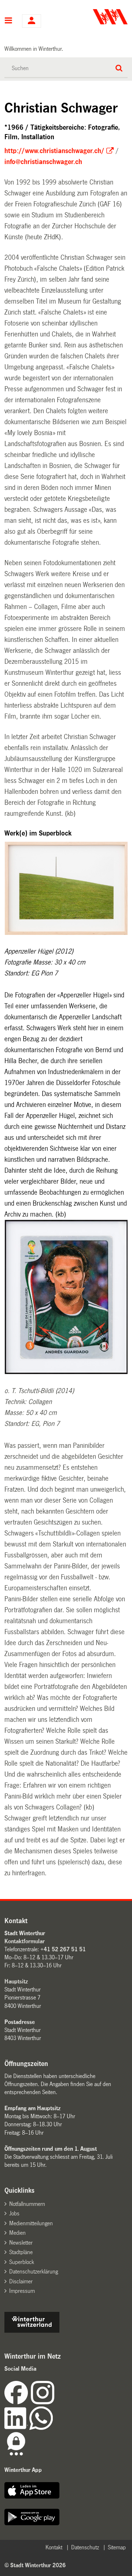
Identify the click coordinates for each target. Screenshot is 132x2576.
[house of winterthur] (32, 2331)
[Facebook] (18, 2402)
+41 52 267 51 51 (63, 1949)
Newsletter (21, 2243)
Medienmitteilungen (31, 2223)
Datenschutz (85, 2547)
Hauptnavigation (9, 21)
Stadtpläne (21, 2252)
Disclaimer (21, 2281)
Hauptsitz (16, 1981)
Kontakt (54, 2547)
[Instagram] (43, 2402)
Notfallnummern (27, 2204)
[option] (67, 889)
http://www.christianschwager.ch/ (54, 151)
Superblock (22, 2262)
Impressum (22, 2291)
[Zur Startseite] (98, 17)
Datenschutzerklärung (34, 2271)
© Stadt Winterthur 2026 (35, 2565)
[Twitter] (55, 2402)
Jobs (14, 2213)
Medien (17, 2233)
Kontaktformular (25, 1941)
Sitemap (117, 2547)
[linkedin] (17, 2428)
